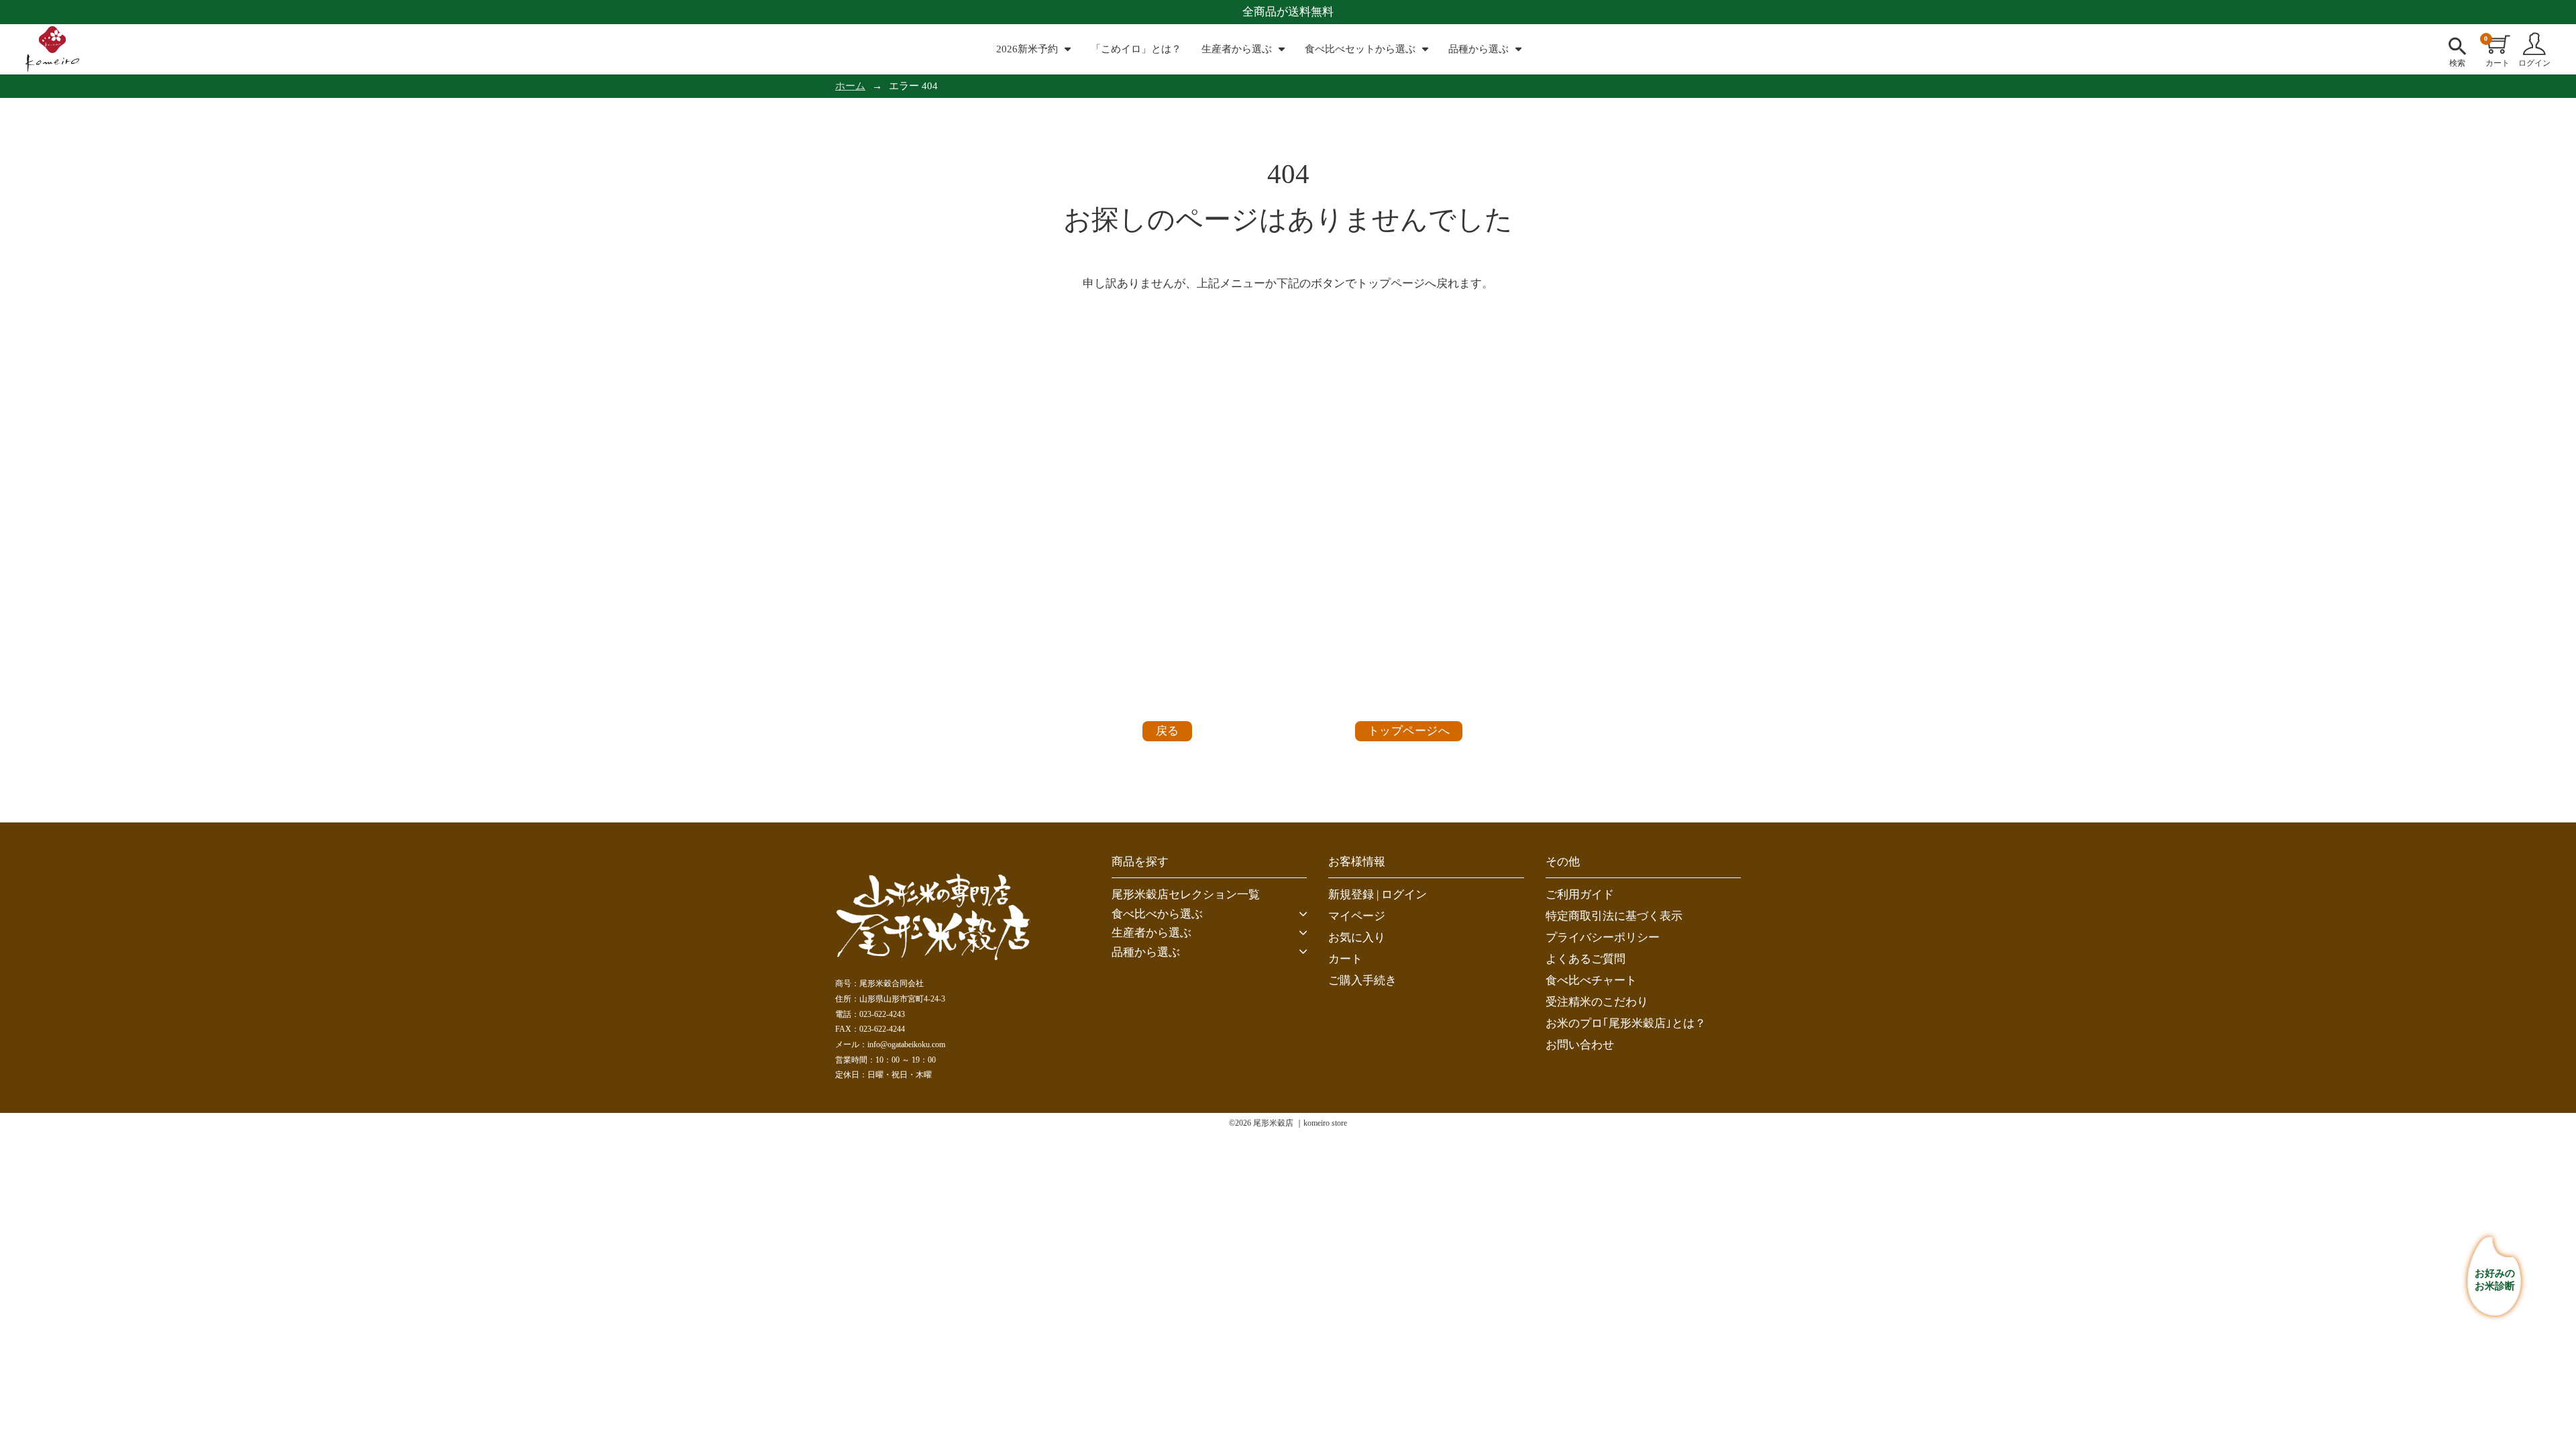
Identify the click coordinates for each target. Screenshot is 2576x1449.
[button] (1209, 914)
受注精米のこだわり (1597, 1002)
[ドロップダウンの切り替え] (1068, 49)
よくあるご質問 (1586, 959)
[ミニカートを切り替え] (2499, 44)
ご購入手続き (1362, 980)
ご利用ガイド (1580, 895)
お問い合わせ (1580, 1045)
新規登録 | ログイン (1378, 895)
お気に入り (1357, 937)
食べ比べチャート (1591, 980)
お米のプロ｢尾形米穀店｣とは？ (1626, 1023)
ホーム (850, 86)
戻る (1168, 731)
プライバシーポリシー (1603, 937)
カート (1345, 959)
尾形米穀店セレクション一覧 (1186, 895)
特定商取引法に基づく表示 (1614, 916)
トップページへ (1409, 731)
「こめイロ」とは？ (1136, 49)
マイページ (1357, 916)
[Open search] (2457, 44)
